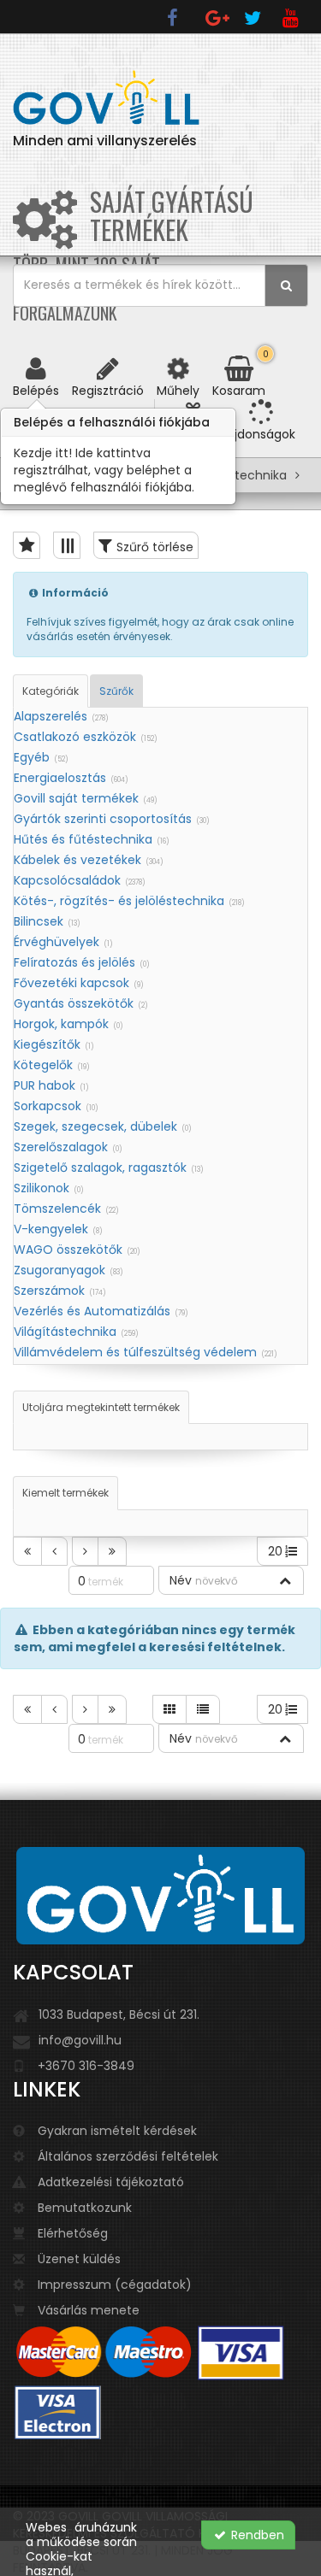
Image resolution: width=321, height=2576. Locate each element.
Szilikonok (49, 1188)
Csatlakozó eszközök (86, 737)
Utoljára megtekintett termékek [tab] (101, 1407)
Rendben (256, 2535)
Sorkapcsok (56, 1106)
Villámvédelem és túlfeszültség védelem (146, 1352)
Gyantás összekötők (81, 1003)
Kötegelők (52, 1065)
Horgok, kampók (68, 1024)
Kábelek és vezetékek (89, 860)
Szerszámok (60, 1291)
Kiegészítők (54, 1044)
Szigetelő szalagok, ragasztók (109, 1167)
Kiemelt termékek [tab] (65, 1493)
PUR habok (51, 1085)
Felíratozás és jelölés (82, 962)
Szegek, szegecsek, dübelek (103, 1126)
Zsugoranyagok (68, 1270)
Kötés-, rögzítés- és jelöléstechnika (129, 901)
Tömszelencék (66, 1209)
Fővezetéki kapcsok (79, 983)
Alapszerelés (61, 716)
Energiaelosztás (71, 778)
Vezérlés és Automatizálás (101, 1311)
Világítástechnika (76, 1332)
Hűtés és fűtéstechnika (92, 839)
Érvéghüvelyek (63, 942)
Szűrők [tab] (116, 691)
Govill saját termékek (86, 798)
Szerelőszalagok (68, 1147)
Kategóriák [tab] (51, 691)
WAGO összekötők (77, 1250)
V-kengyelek (58, 1229)
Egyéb (41, 757)
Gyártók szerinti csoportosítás (112, 819)
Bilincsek (47, 921)
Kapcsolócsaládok (80, 880)
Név (204, 1580)
